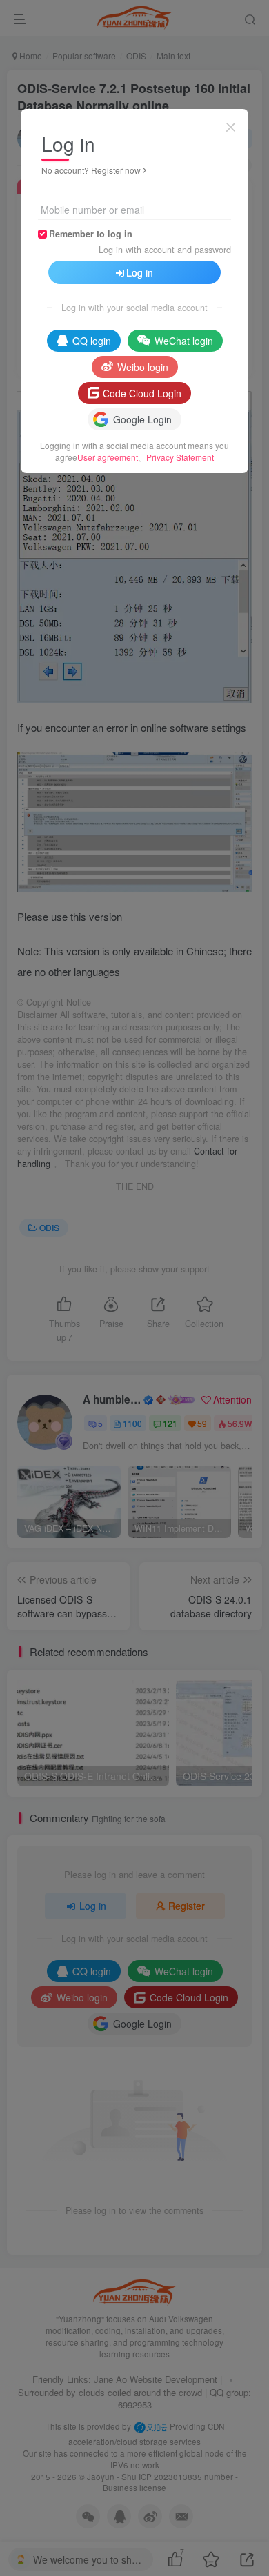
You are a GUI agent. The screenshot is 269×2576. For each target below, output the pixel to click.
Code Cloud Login (142, 393)
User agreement (108, 457)
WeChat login (184, 341)
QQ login (92, 341)
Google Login (142, 419)
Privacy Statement (180, 457)
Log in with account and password (165, 250)
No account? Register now (91, 170)
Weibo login (143, 367)
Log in (140, 272)
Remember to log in (91, 234)
